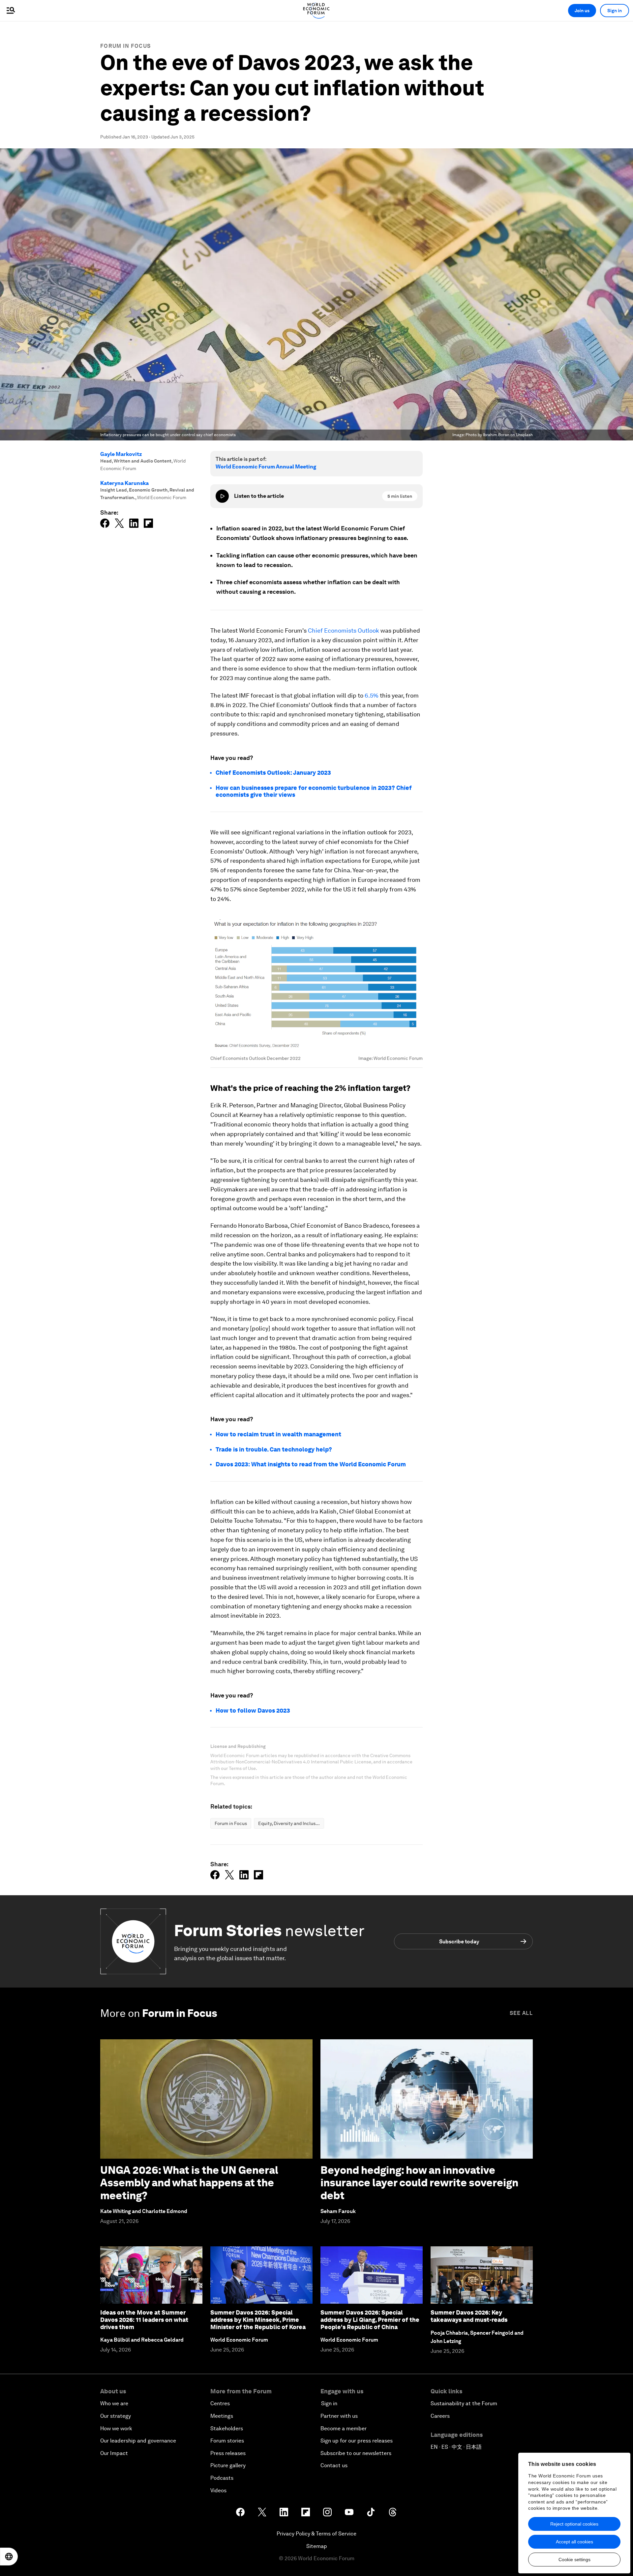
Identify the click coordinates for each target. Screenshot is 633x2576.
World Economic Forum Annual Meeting (266, 467)
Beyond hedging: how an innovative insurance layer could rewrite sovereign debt (419, 2183)
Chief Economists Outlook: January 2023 (273, 773)
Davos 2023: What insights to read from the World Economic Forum (311, 1464)
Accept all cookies (574, 2542)
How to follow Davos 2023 (253, 1710)
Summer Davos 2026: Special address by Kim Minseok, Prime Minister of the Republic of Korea (258, 2320)
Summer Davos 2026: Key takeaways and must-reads (469, 2316)
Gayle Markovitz (121, 454)
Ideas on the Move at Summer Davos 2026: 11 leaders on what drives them (144, 2320)
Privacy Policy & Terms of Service (316, 2534)
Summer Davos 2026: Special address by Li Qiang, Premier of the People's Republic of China (370, 2320)
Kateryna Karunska (124, 483)
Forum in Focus (125, 46)
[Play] (222, 496)
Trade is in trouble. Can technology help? (274, 1449)
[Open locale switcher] (9, 2557)
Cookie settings (574, 2560)
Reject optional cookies (574, 2524)
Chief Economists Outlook (344, 630)
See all (521, 2013)
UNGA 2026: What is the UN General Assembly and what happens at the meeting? (189, 2183)
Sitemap (317, 2546)
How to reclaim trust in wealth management (278, 1434)
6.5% (372, 695)
